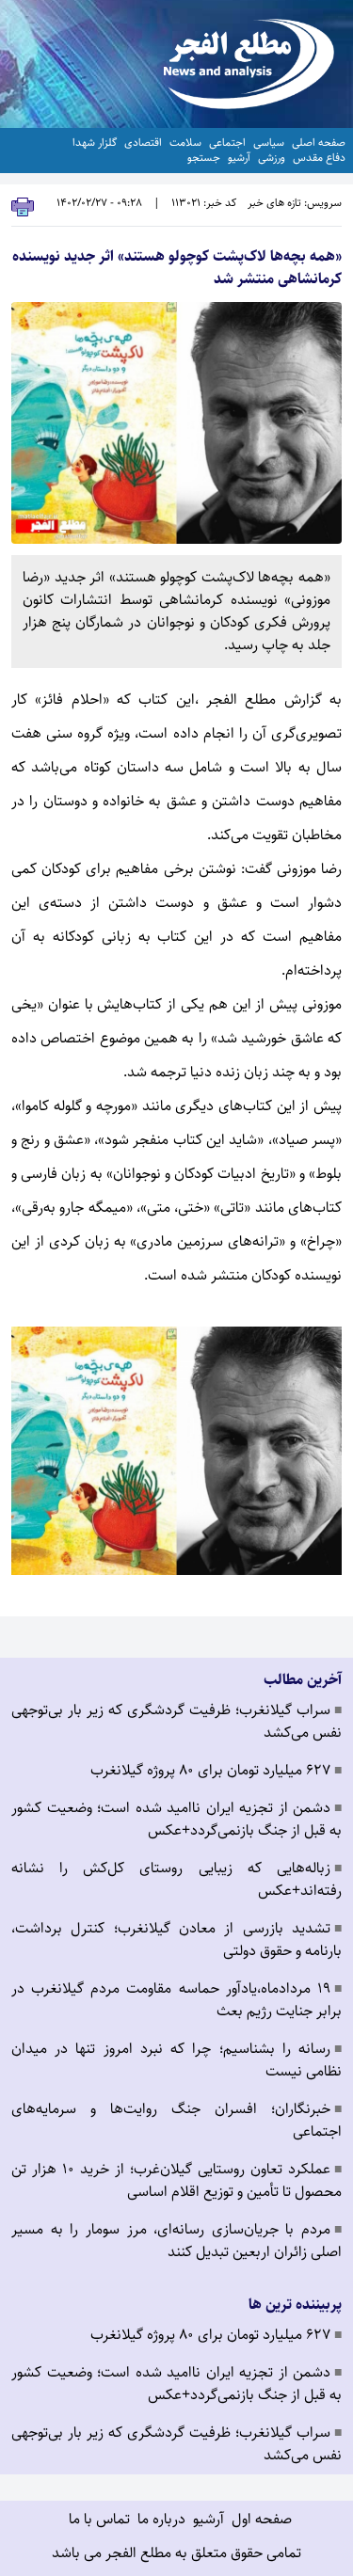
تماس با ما (99, 2519)
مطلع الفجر (241, 700)
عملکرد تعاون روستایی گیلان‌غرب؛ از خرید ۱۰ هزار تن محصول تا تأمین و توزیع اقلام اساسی (176, 2181)
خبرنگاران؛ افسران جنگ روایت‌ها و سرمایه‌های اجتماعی (176, 2121)
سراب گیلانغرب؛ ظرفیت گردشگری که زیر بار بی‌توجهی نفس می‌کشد (176, 1722)
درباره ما (161, 2519)
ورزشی (272, 158)
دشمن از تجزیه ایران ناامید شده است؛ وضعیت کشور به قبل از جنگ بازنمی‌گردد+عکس (176, 1820)
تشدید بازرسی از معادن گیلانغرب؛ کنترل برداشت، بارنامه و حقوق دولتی (176, 1940)
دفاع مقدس (319, 158)
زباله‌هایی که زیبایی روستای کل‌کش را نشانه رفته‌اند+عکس (176, 1880)
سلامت (185, 143)
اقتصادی (143, 143)
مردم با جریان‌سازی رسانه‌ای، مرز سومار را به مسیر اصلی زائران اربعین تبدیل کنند (176, 2241)
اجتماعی (227, 143)
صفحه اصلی (319, 143)
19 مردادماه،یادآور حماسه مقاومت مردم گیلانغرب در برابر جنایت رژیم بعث (176, 2000)
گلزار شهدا (95, 143)
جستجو (204, 158)
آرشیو (239, 158)
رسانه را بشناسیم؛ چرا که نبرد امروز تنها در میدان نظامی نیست (176, 2060)
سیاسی (269, 143)
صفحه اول (262, 2519)
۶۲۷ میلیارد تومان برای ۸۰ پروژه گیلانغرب (216, 1771)
